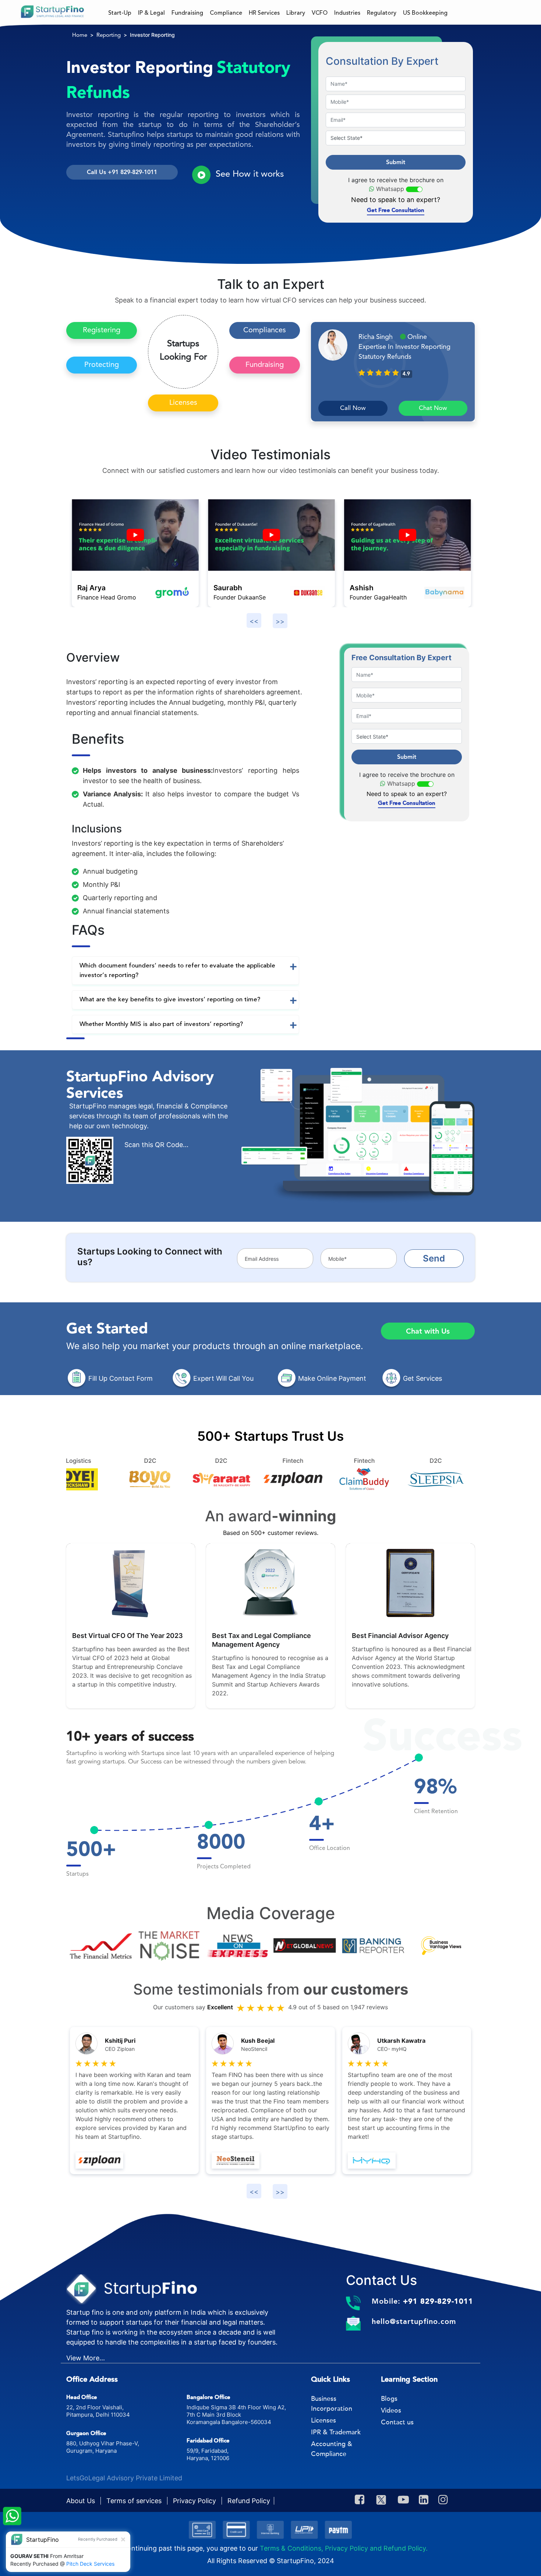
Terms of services (135, 2501)
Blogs (389, 2399)
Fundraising (265, 365)
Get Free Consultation (396, 210)
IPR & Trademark (336, 2432)
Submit (396, 162)
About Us (82, 2501)
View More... (86, 2358)
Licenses (183, 403)
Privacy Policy (195, 2501)
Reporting (109, 36)
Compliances (265, 330)
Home (80, 36)
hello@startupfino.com (414, 2321)
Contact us (397, 2422)
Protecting (102, 365)
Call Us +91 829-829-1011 (122, 172)
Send (434, 1258)
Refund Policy (249, 2501)
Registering (102, 330)
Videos (391, 2410)
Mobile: (422, 2301)
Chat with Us (428, 1331)
